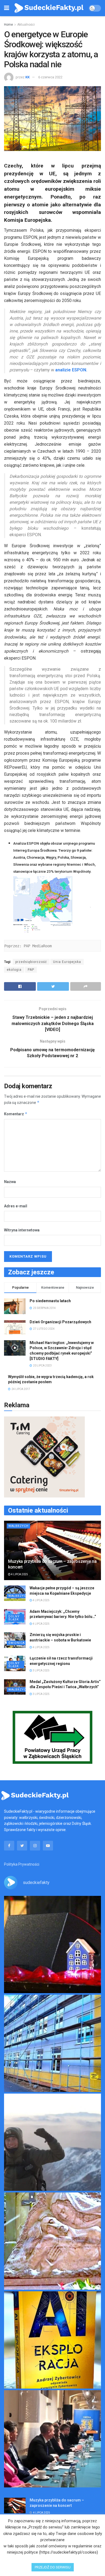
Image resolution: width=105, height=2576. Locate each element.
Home (8, 25)
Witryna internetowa (22, 1230)
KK (27, 77)
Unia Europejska (67, 962)
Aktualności (26, 25)
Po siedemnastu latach (50, 1301)
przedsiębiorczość (31, 962)
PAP (31, 970)
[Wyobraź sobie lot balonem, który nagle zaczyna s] (52, 2340)
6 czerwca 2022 (50, 77)
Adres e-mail (16, 1206)
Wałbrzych (18, 1526)
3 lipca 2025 (41, 1670)
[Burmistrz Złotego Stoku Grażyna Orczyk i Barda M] (52, 2439)
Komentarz (16, 1114)
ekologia (14, 970)
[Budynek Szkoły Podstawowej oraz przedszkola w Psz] (52, 2043)
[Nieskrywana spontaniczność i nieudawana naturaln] (52, 1944)
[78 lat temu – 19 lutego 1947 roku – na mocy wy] (52, 2241)
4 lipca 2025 (19, 1574)
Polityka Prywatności (22, 1864)
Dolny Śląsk (14, 1618)
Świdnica (17, 1643)
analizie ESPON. (71, 370)
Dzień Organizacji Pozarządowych (60, 1322)
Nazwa (10, 1182)
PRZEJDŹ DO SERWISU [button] (53, 2567)
